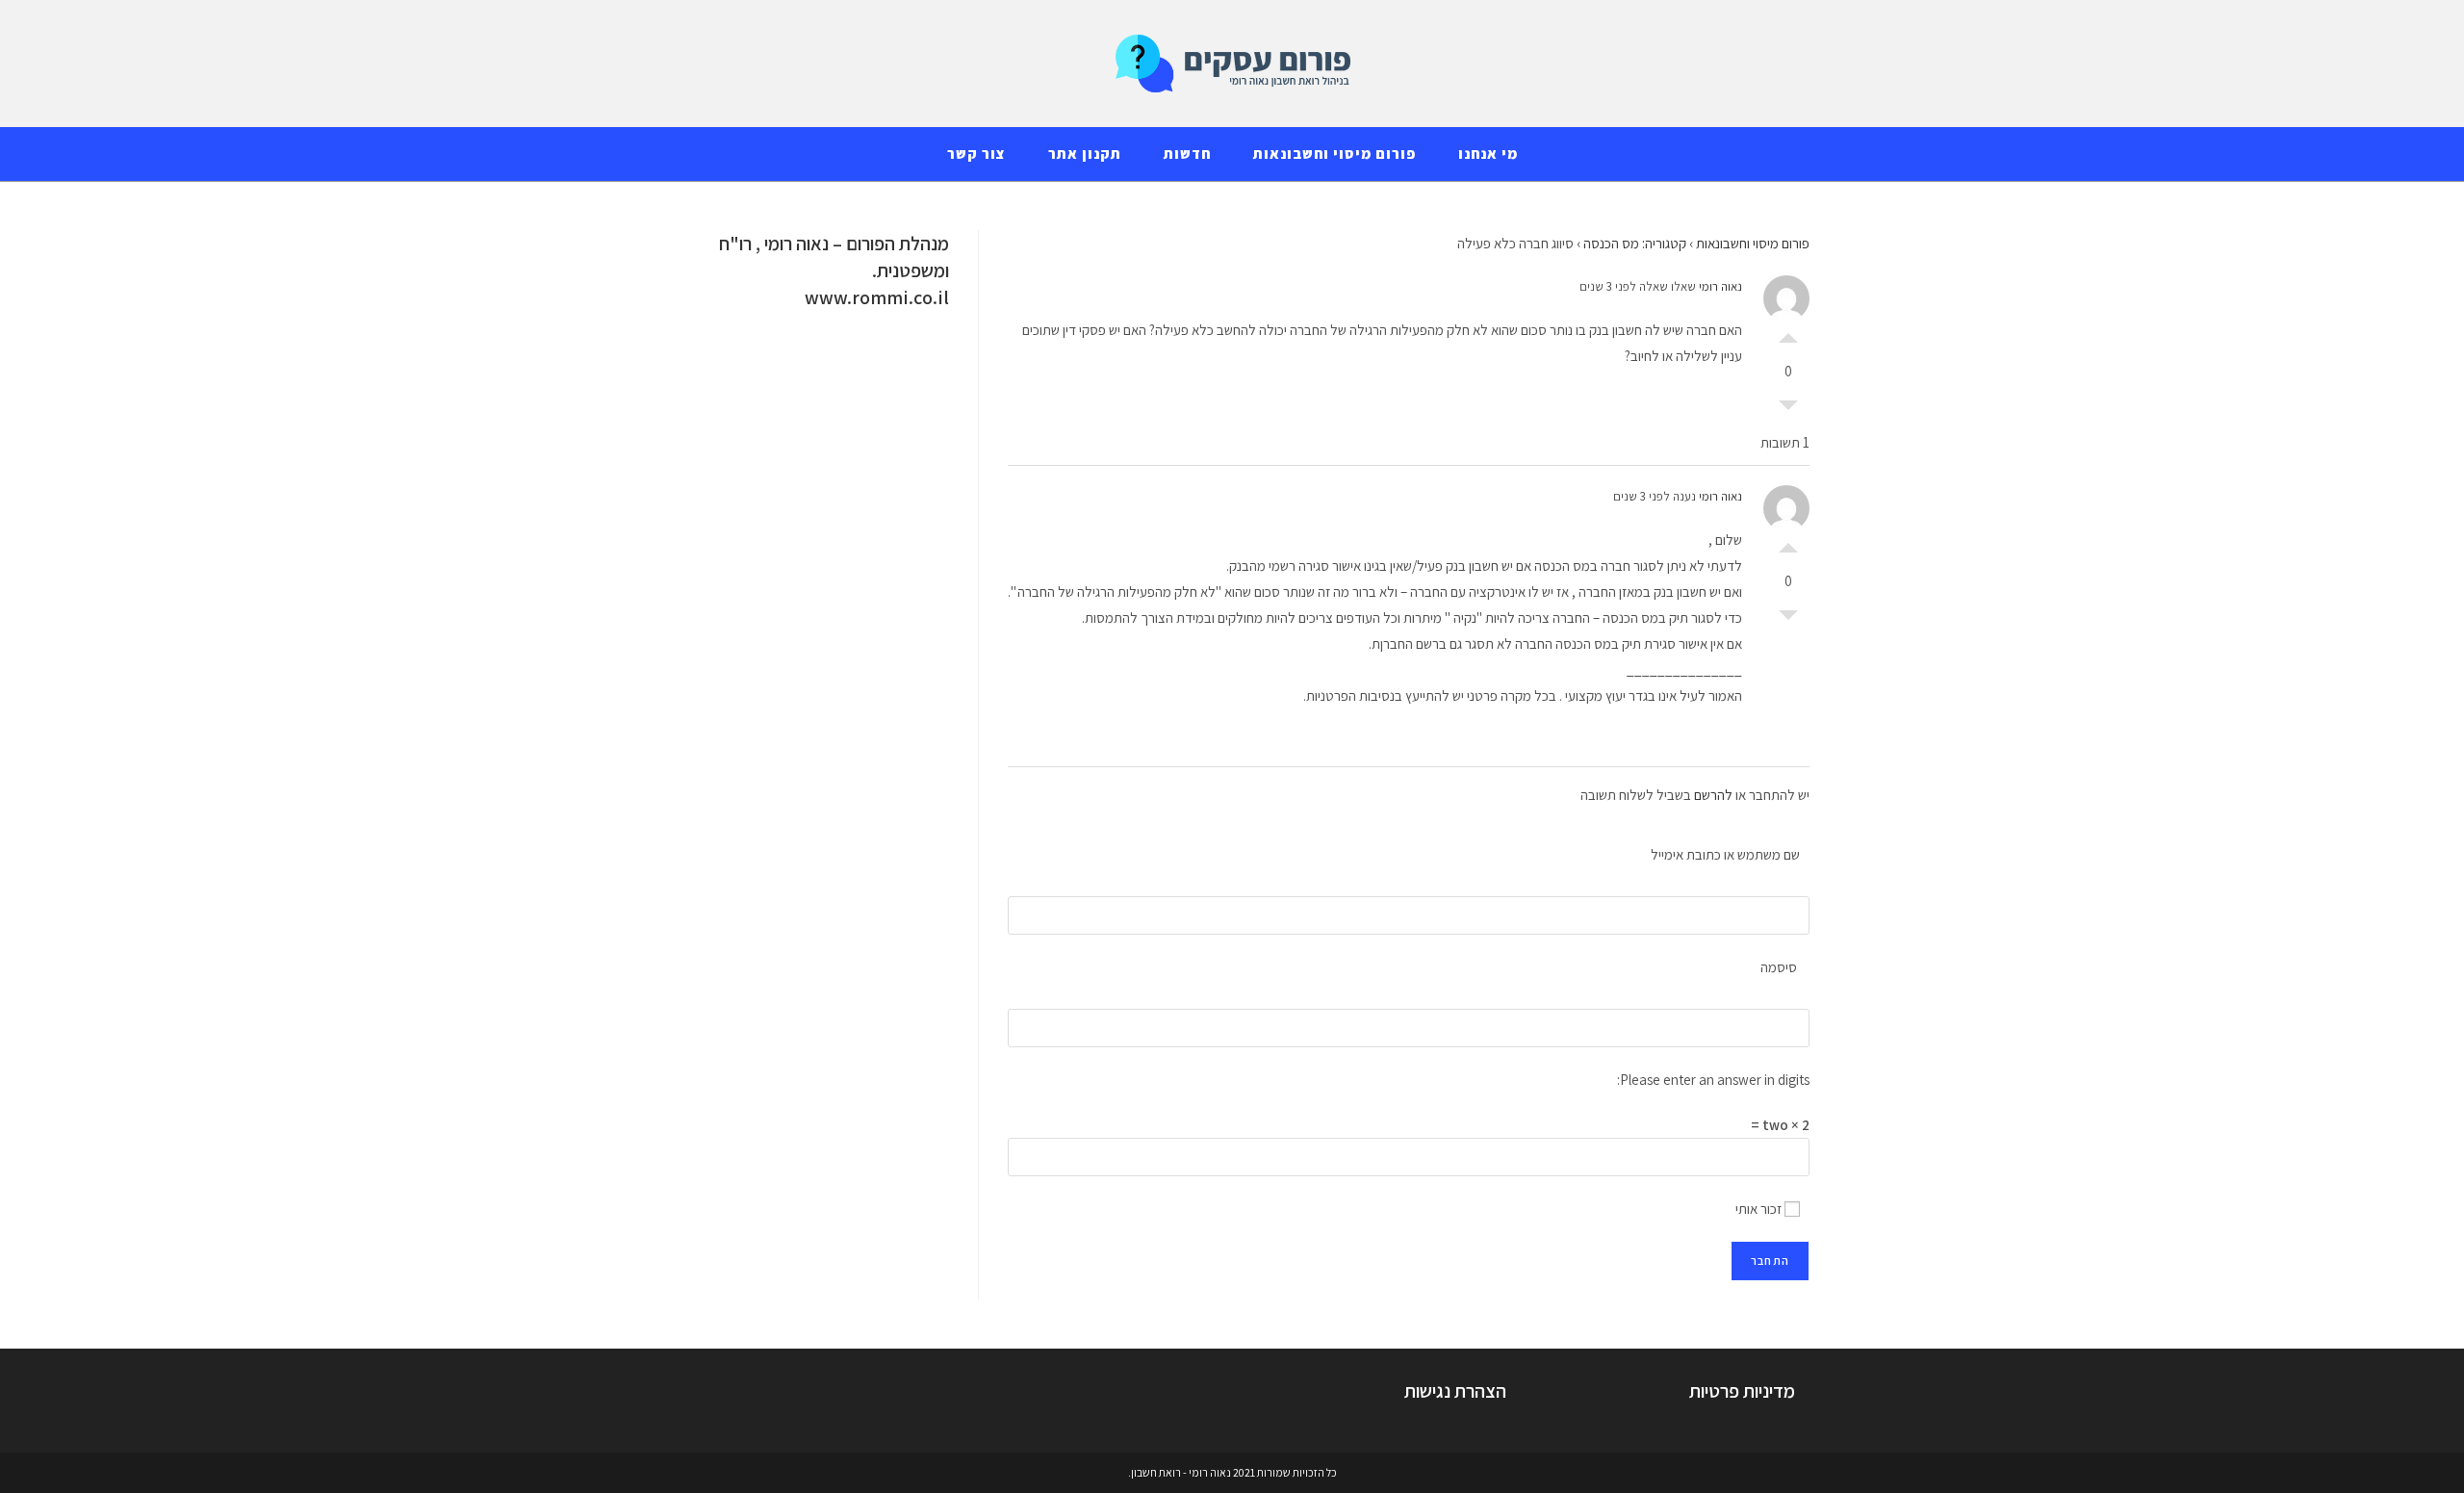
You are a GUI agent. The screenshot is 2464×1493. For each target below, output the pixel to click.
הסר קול (1788, 410)
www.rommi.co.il (877, 297)
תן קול (1788, 333)
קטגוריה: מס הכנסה (1635, 243)
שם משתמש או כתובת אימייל (1725, 854)
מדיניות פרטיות (1742, 1391)
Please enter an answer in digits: (1713, 1080)
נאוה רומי (1720, 286)
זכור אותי (1760, 1209)
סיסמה (1779, 967)
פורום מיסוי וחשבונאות (1753, 243)
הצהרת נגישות (1455, 1391)
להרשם (1713, 795)
